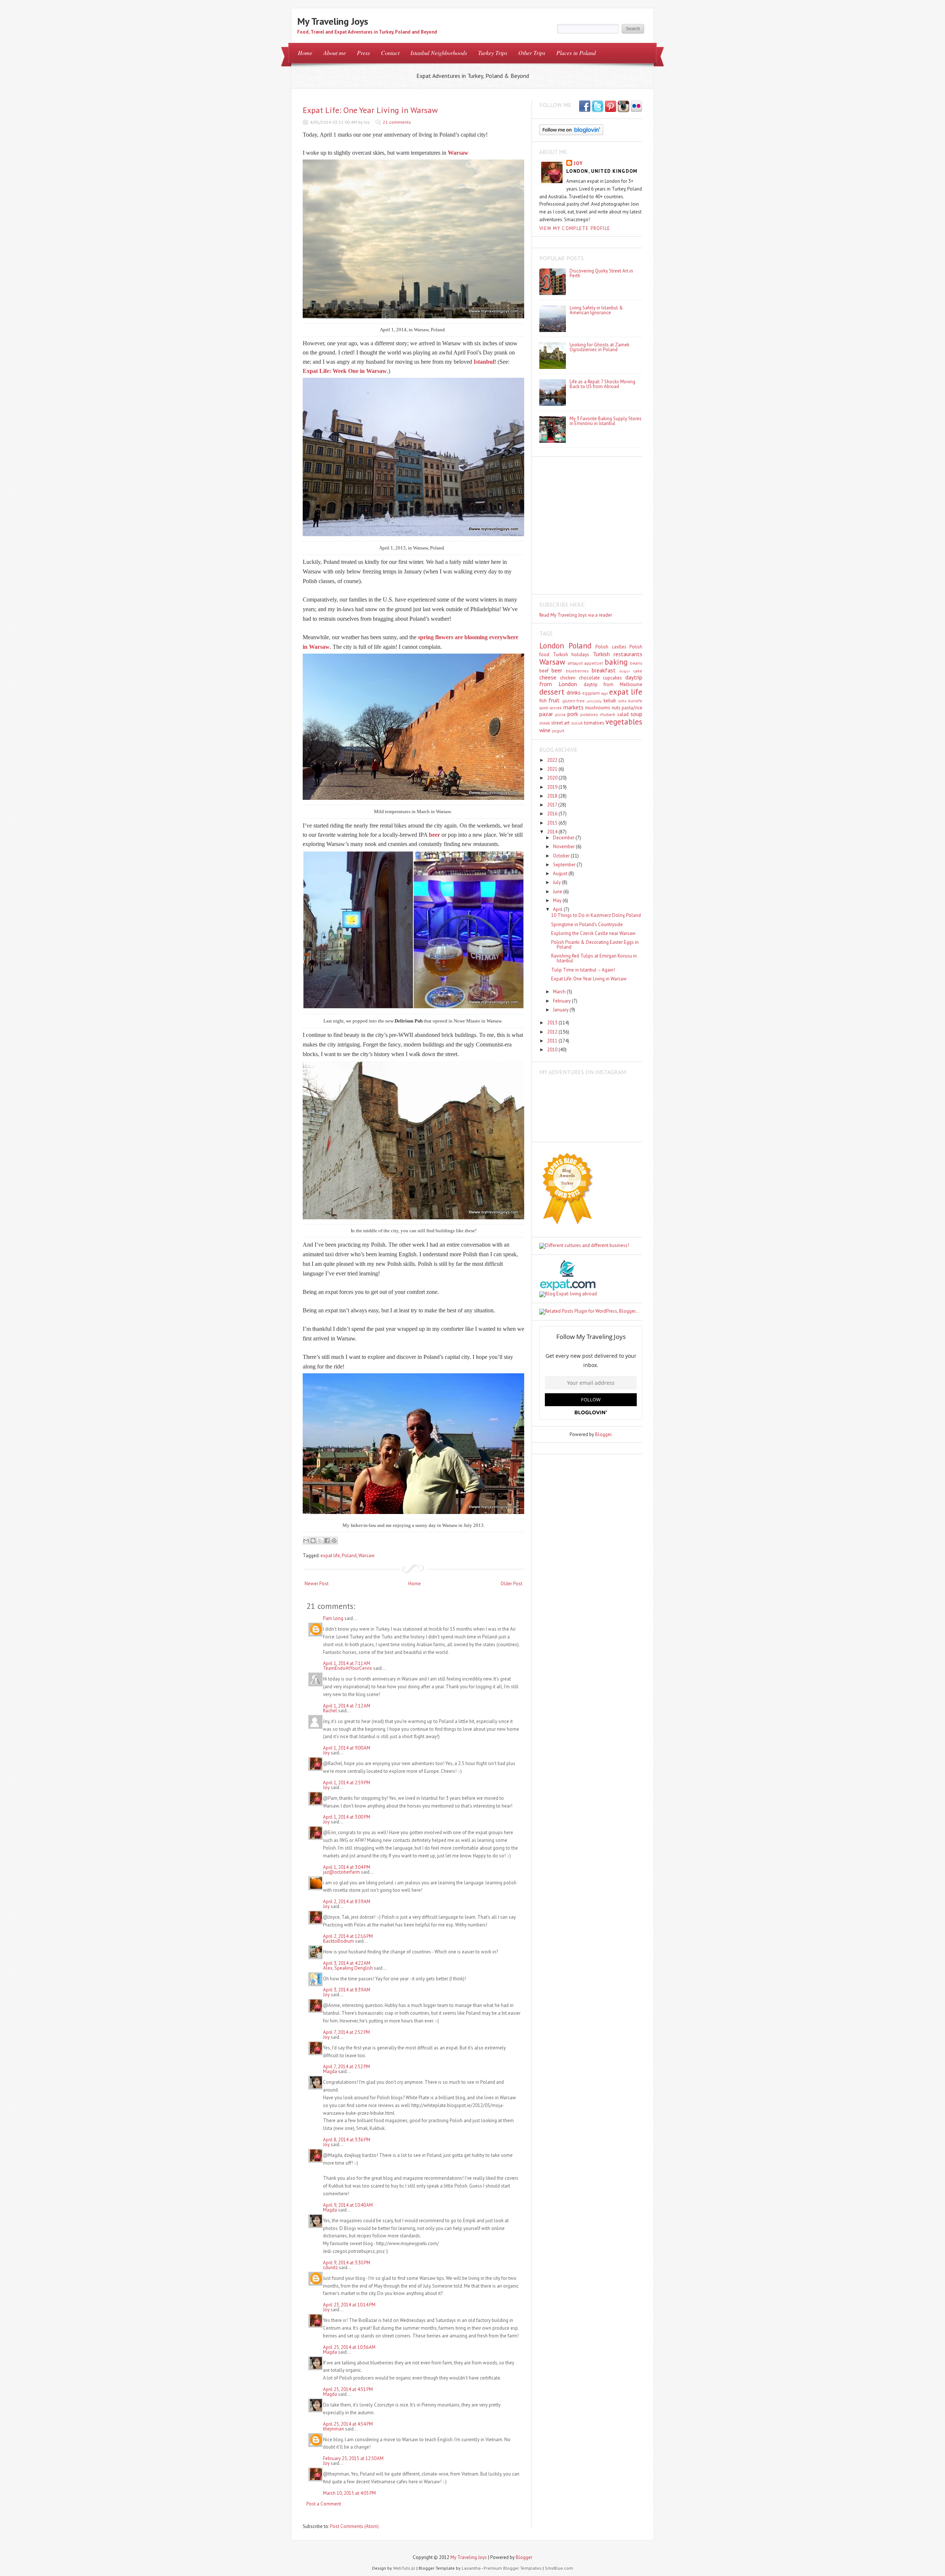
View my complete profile (575, 228)
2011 (553, 1041)
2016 (553, 814)
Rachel (330, 1711)
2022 (553, 760)
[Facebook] (598, 107)
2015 (553, 823)
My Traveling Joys (333, 21)
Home (305, 53)
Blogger (603, 1434)
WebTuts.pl (404, 2568)
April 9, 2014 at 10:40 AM (348, 2205)
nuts (616, 708)
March (560, 992)
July (557, 882)
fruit (554, 700)
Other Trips (532, 53)
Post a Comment (324, 2504)
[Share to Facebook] (327, 1541)
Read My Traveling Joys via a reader (576, 615)
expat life (330, 1556)
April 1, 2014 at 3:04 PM (347, 1867)
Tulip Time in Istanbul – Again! (583, 970)
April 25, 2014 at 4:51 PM (348, 2389)
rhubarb (608, 714)
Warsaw (367, 1556)
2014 (553, 832)
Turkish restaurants (618, 654)
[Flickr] (636, 107)
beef (544, 671)
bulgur (625, 671)
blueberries (577, 671)
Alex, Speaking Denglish (348, 1968)
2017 (553, 805)
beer (557, 670)
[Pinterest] (611, 107)
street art (560, 723)
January (561, 1010)
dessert (552, 692)
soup (636, 714)
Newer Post (317, 1584)
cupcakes (612, 678)
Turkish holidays (571, 655)
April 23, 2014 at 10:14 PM (349, 2305)
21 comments (397, 122)
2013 (553, 1023)
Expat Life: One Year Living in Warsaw (370, 110)
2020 (553, 778)
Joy (326, 1753)
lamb (544, 708)
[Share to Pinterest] (334, 1541)
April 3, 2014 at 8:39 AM (347, 1990)
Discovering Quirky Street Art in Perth (601, 273)
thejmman (334, 2429)
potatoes (589, 714)
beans (636, 663)
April (558, 909)
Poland (349, 1556)
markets (573, 707)
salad (623, 714)
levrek (556, 708)
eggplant (591, 693)
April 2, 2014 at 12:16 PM (348, 1936)
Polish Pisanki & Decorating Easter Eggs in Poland (595, 945)
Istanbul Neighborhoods (439, 53)
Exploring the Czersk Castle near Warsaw (593, 933)
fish (543, 701)
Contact (390, 53)
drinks (574, 692)
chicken (568, 678)
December (564, 838)
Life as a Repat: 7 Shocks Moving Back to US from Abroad (602, 384)
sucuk (577, 723)
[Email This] (306, 1541)
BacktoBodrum (339, 1941)
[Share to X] (320, 1541)
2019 (553, 787)
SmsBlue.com (559, 2568)
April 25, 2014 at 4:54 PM (348, 2424)
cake (638, 671)
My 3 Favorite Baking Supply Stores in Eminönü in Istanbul (606, 421)
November (564, 847)
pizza (560, 714)
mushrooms (598, 708)
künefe (635, 701)
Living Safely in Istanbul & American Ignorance (596, 310)
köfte (622, 701)
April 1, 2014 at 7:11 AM (347, 1663)
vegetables (624, 722)
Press (363, 53)
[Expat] (568, 1289)
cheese (548, 677)
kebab (610, 701)
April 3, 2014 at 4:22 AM (347, 1963)
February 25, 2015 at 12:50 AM (353, 2458)
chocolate (589, 678)
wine (545, 730)
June (558, 892)
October (562, 856)
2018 (553, 796)
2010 (553, 1050)
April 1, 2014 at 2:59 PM (347, 1783)
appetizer (594, 663)
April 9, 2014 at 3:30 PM (347, 2263)
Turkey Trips (493, 53)
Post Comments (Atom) (354, 2526)
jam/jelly (594, 701)
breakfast (604, 670)
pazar (546, 714)
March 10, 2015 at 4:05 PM (349, 2493)
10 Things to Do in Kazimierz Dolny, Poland (596, 915)
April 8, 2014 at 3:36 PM (347, 2140)
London (552, 646)
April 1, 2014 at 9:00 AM (347, 1748)
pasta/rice (632, 708)
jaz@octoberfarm (341, 1872)
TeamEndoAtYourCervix (348, 1668)
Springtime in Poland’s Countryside (587, 924)
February (562, 1001)
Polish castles (611, 647)
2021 (553, 769)
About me (335, 53)
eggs (604, 693)
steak (545, 723)
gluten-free (573, 701)
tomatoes (594, 723)
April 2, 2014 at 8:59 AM (347, 1902)
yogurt (558, 731)
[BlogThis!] (313, 1541)
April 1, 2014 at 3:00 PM (347, 1817)
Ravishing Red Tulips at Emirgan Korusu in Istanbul (594, 958)
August (561, 873)
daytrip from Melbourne (613, 684)
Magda (331, 2071)
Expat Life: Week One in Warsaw (345, 371)
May (558, 900)
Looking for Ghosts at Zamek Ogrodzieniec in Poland (599, 347)
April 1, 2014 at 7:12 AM (347, 1706)
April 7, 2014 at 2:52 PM (346, 2032)
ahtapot (575, 663)
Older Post (511, 1584)
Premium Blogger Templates (513, 2568)
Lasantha (471, 2568)
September (565, 865)
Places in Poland (576, 53)
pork (573, 714)
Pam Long (333, 1618)
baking (616, 662)
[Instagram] (623, 107)
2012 (553, 1032)
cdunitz (330, 2267)
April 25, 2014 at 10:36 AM (349, 2347)
